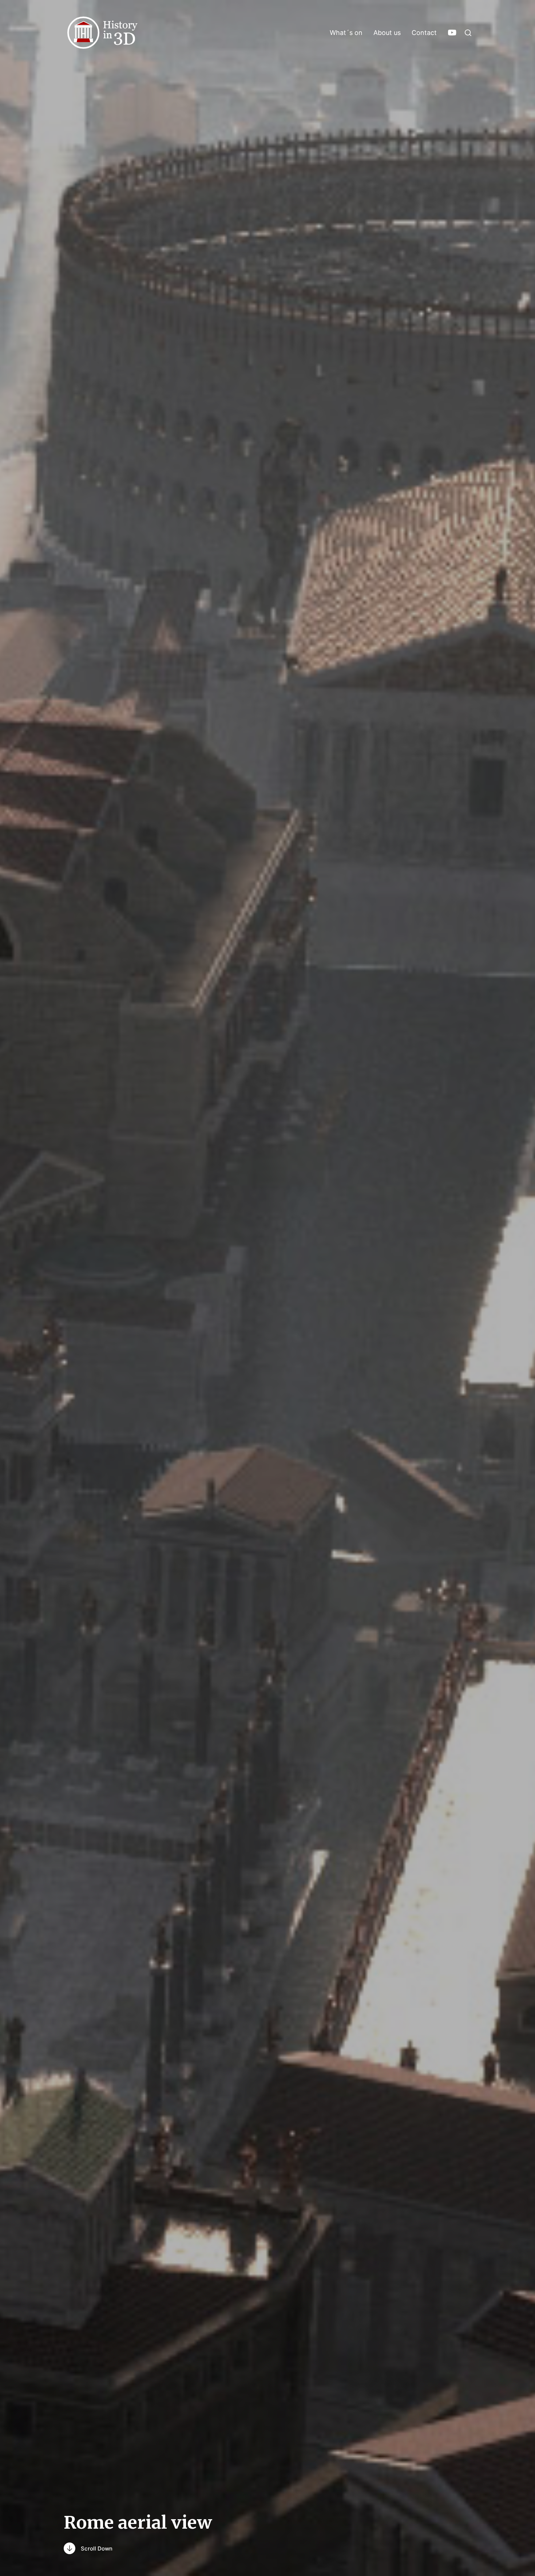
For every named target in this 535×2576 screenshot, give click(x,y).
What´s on (346, 33)
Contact (424, 33)
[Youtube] (452, 33)
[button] (468, 33)
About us (387, 33)
